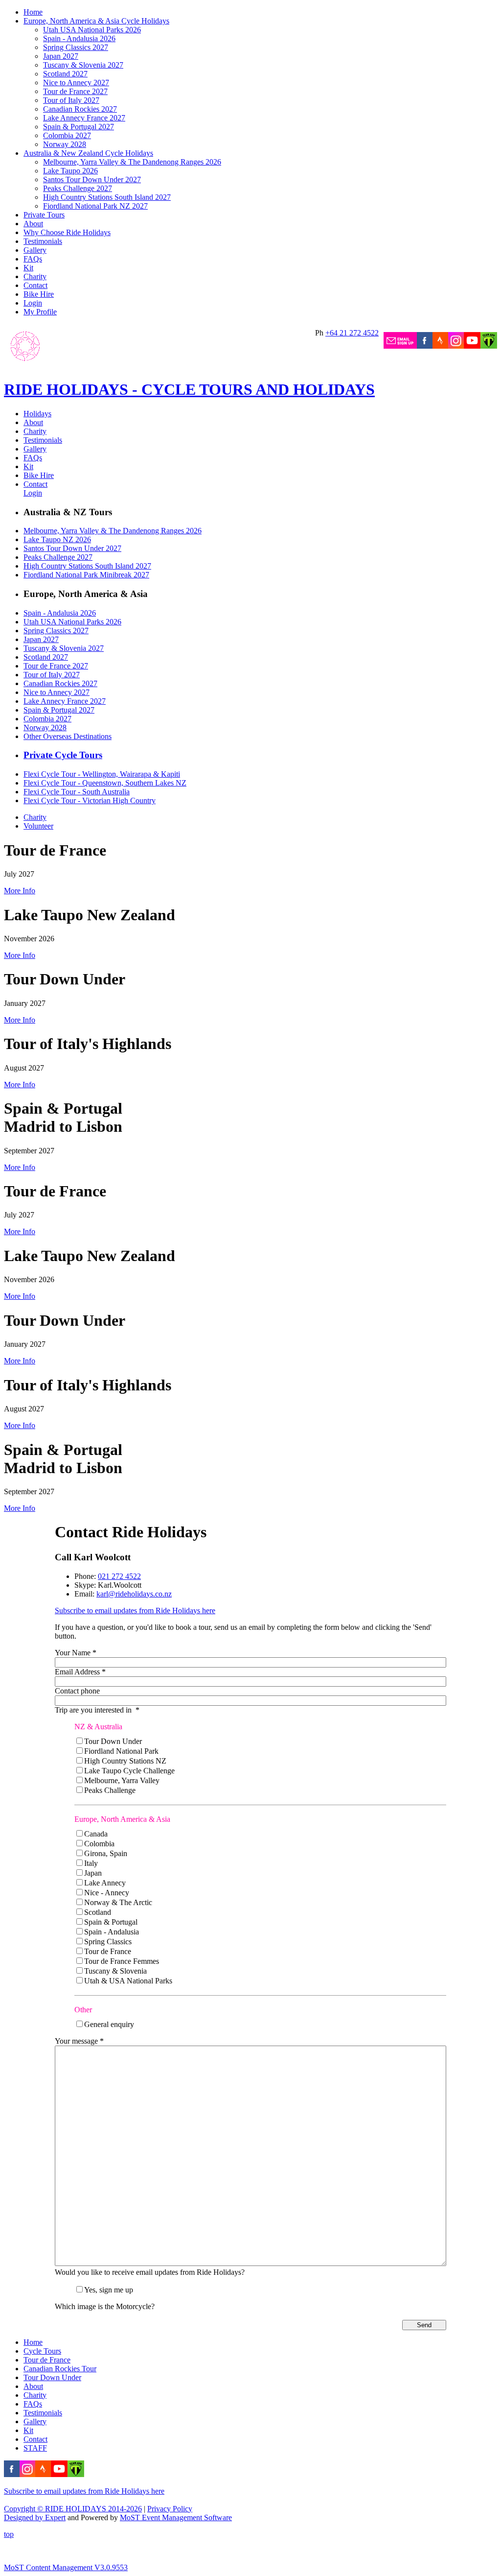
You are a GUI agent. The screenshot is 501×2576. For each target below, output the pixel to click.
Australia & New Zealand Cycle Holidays (88, 153)
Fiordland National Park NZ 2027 (95, 206)
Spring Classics (108, 1942)
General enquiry (109, 2024)
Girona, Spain (106, 1853)
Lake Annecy (105, 1883)
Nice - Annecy (107, 1893)
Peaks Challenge (110, 1790)
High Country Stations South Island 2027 (107, 197)
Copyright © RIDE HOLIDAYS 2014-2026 (73, 2509)
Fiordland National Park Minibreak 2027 (86, 575)
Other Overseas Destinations (68, 736)
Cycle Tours (42, 2351)
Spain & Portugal (111, 1922)
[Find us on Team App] (489, 346)
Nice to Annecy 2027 (76, 83)
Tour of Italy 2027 (71, 100)
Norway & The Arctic (118, 1902)
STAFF (35, 2448)
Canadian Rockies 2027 (80, 109)
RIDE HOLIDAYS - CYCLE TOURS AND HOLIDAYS (189, 389)
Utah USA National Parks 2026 (92, 30)
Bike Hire (39, 294)
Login (33, 303)
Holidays (37, 414)
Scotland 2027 (65, 74)
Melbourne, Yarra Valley (122, 1780)
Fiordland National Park (121, 1751)
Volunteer (38, 826)
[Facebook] (425, 346)
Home (33, 12)
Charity (35, 276)
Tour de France (108, 1951)
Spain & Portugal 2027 (79, 127)
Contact (35, 285)
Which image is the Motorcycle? (105, 2306)
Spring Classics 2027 (76, 47)
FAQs (33, 259)
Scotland (98, 1912)
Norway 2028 (65, 144)
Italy (91, 1863)
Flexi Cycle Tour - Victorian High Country (90, 800)
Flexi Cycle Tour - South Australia (77, 792)
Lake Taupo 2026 (70, 171)
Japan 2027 (61, 56)
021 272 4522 (119, 1576)
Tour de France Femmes (122, 1961)
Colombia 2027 (67, 135)
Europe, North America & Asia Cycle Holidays (96, 21)
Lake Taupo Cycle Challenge (129, 1771)
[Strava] (440, 346)
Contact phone (77, 1691)
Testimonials (43, 241)
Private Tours (44, 215)
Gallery (35, 250)
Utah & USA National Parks (128, 1981)
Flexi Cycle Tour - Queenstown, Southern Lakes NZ (105, 783)
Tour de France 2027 (75, 91)
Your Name (76, 1653)
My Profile (40, 312)
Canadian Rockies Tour (60, 2369)
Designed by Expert (35, 2517)
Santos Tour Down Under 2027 (92, 179)
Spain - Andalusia (112, 1932)
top (9, 2534)
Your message (79, 2041)
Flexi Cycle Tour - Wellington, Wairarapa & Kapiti (102, 774)
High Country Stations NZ (125, 1761)
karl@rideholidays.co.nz (134, 1594)
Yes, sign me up (109, 2290)
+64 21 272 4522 (352, 333)
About (33, 224)
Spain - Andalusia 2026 (79, 38)
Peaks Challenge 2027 (78, 188)
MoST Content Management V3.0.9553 (66, 2567)
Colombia (99, 1844)
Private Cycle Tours (63, 755)
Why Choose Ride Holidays (67, 232)
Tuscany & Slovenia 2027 (83, 65)
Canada (96, 1834)
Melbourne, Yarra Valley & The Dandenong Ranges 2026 (132, 162)
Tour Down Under (113, 1741)
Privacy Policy (170, 2509)
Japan (93, 1873)
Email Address (80, 1672)
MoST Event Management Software (176, 2517)
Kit (28, 268)
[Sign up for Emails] (400, 346)
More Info (20, 891)
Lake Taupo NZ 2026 (57, 539)
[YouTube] (472, 346)
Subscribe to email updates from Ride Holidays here (135, 1610)
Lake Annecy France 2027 (84, 118)
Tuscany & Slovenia (115, 1971)
